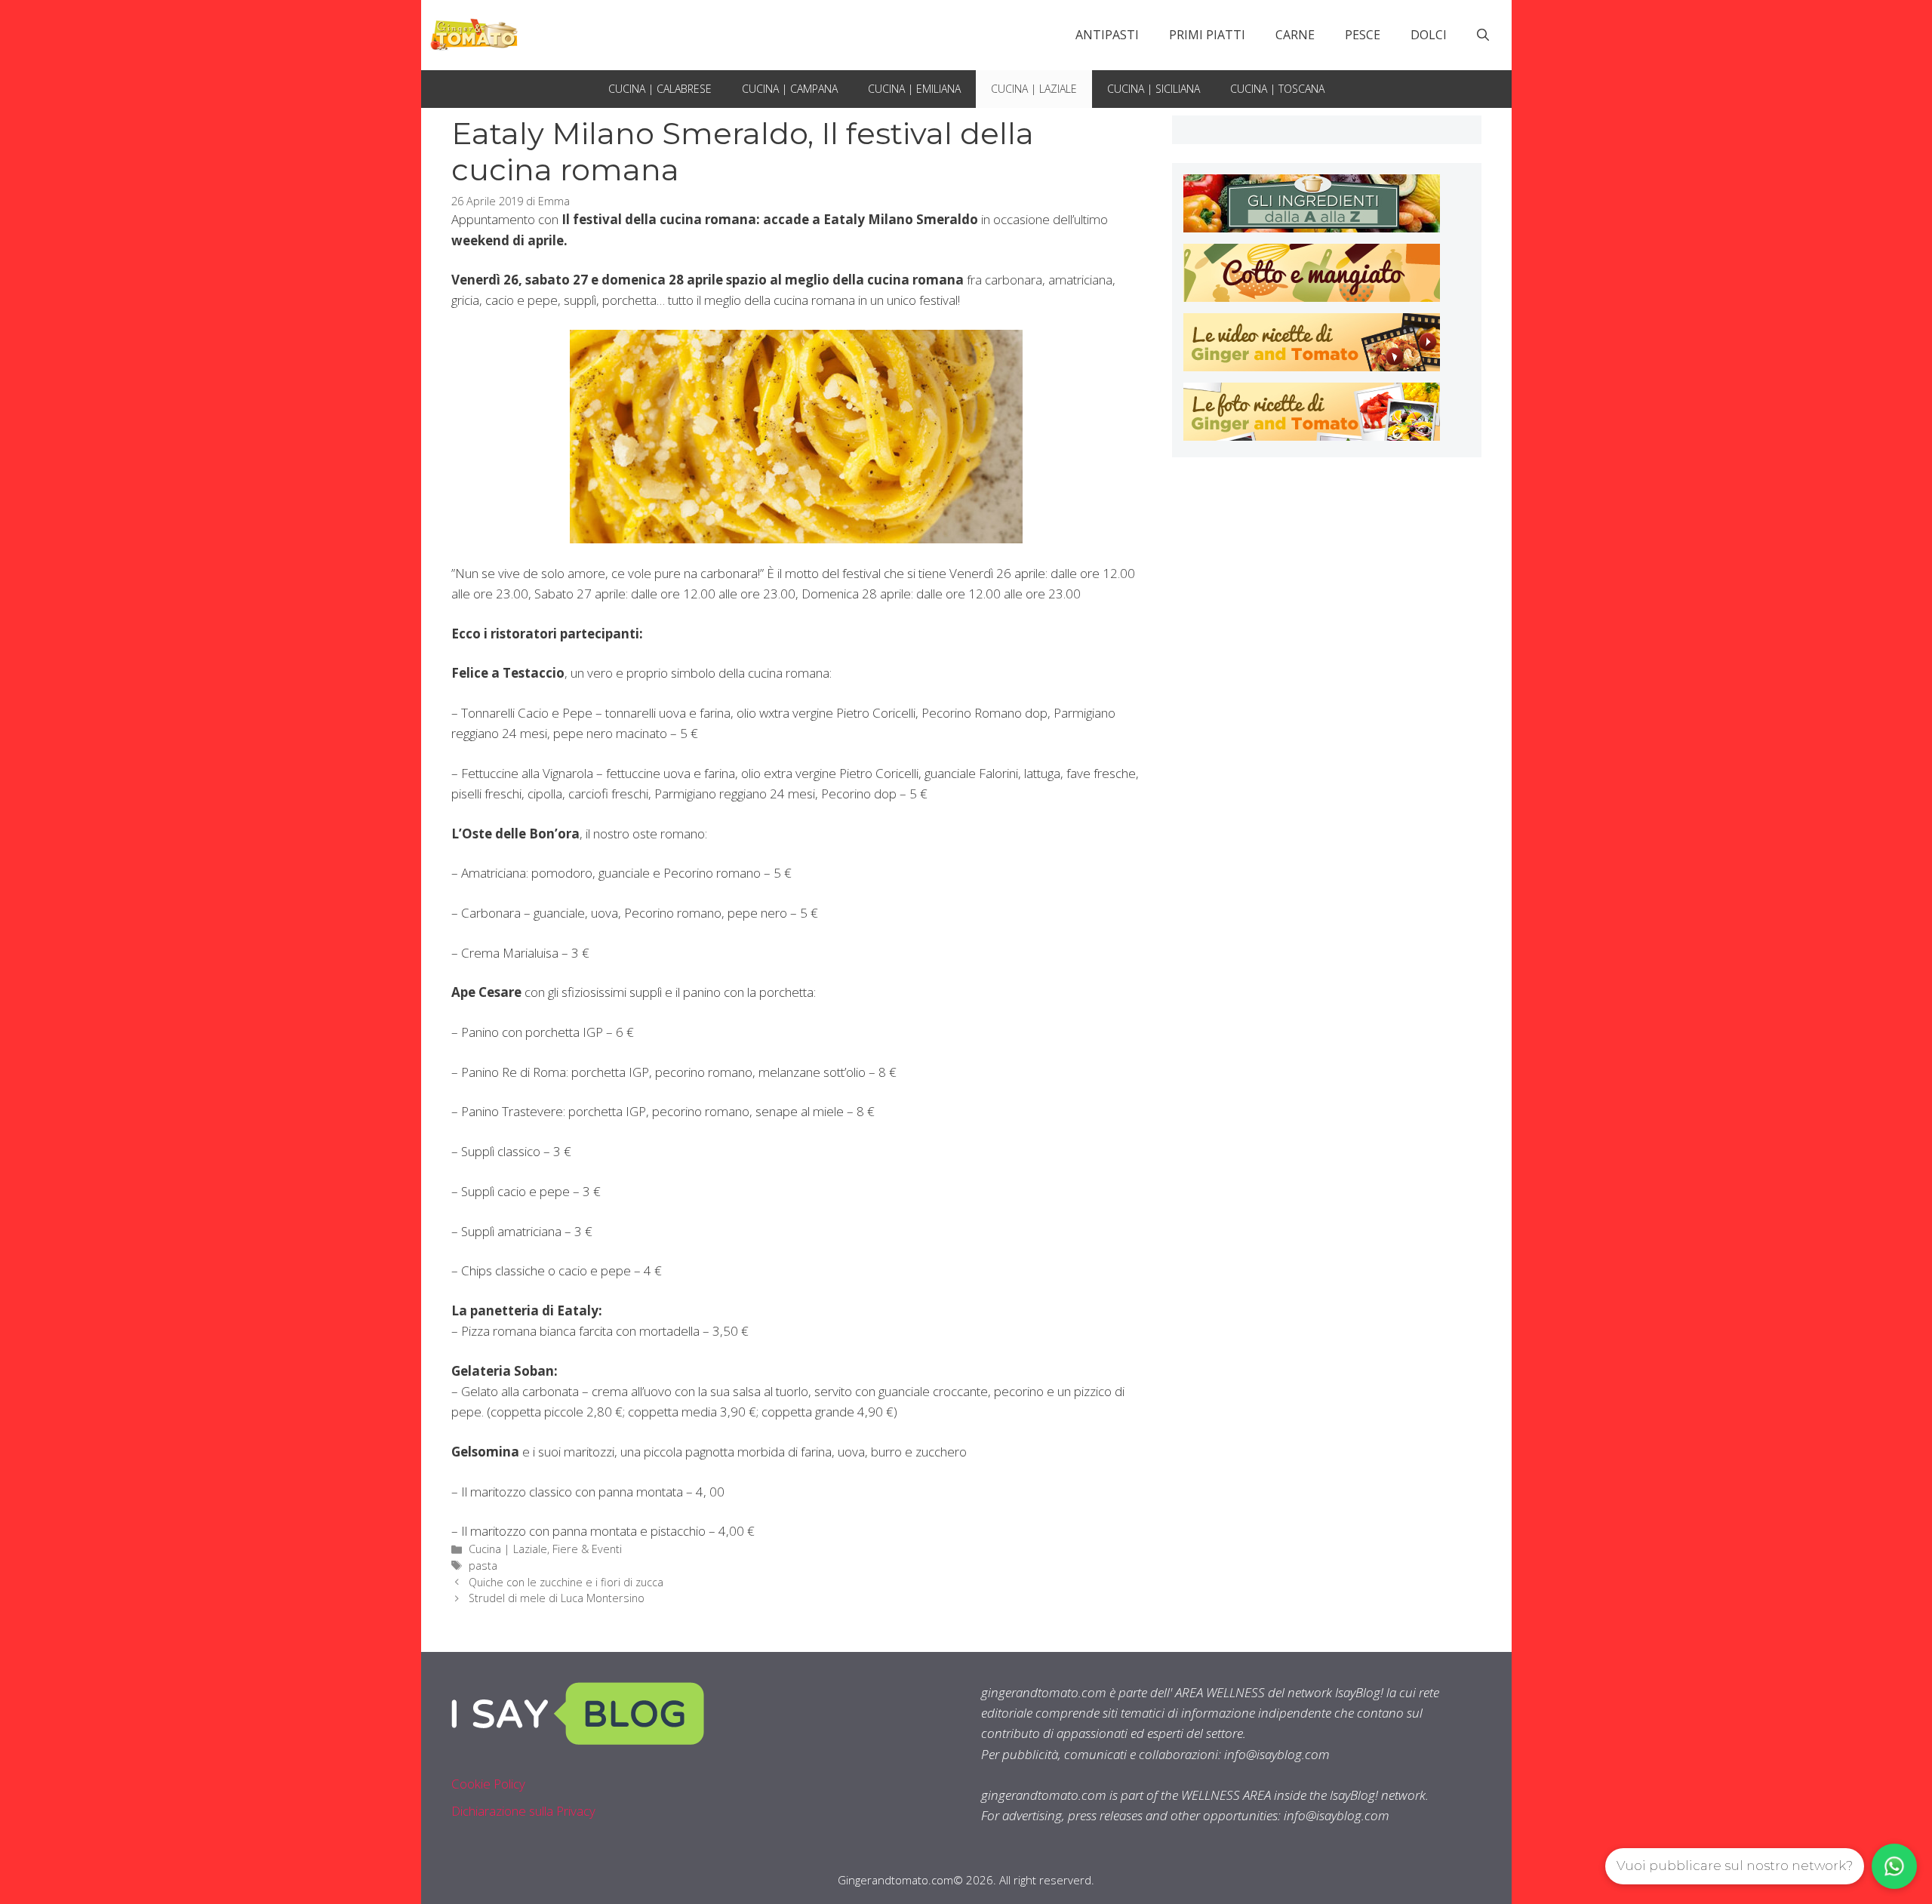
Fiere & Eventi (587, 1549)
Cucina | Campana (790, 89)
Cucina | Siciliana (1154, 89)
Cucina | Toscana (1277, 89)
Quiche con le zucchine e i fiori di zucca (566, 1582)
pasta (483, 1566)
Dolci (1429, 35)
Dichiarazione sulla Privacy (523, 1811)
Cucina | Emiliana (914, 89)
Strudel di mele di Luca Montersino (557, 1598)
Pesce (1363, 35)
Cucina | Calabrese (660, 89)
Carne (1295, 35)
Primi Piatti (1207, 35)
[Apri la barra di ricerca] (1483, 35)
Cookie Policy (488, 1784)
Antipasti (1107, 35)
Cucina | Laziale (1034, 89)
